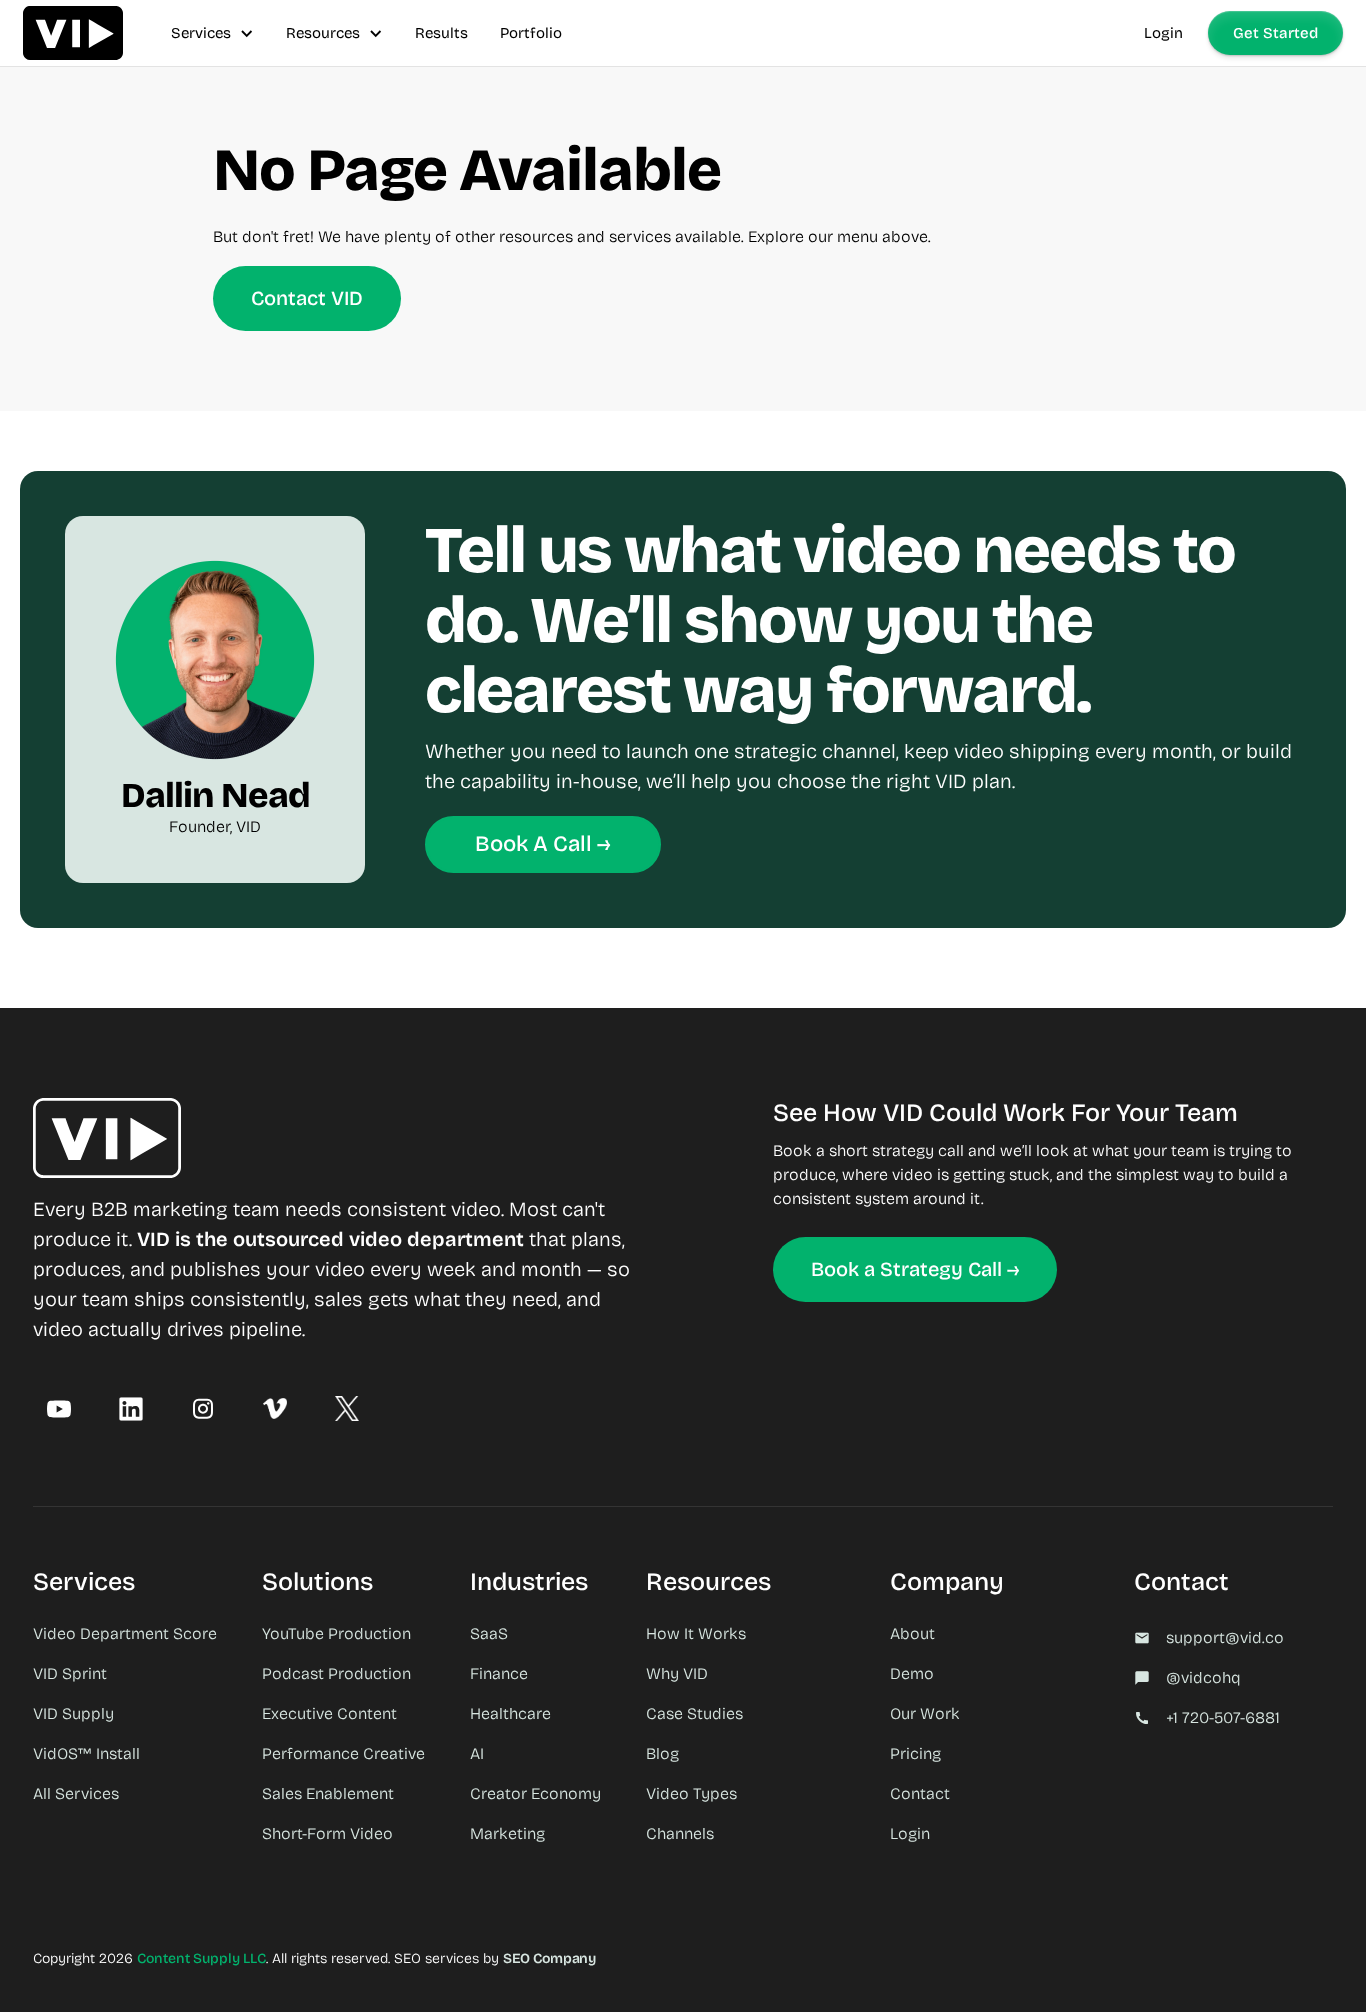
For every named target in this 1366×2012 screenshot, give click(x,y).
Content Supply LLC (201, 1958)
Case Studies (694, 1713)
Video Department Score (125, 1633)
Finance (499, 1673)
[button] (212, 33)
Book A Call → (543, 844)
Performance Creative (343, 1753)
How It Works (696, 1633)
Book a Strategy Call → (915, 1269)
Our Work (925, 1713)
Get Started (1275, 33)
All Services (76, 1793)
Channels (680, 1833)
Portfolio (531, 33)
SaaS (489, 1633)
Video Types (691, 1793)
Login (1163, 33)
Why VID (677, 1673)
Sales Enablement (328, 1793)
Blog (662, 1753)
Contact (920, 1793)
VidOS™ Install (86, 1753)
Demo (912, 1673)
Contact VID (307, 298)
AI (477, 1753)
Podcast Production (336, 1673)
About (912, 1633)
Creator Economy (535, 1793)
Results (441, 33)
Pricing (915, 1753)
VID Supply (73, 1713)
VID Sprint (70, 1673)
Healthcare (510, 1713)
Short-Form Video (327, 1833)
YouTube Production (336, 1633)
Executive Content (329, 1713)
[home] (73, 33)
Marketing (507, 1833)
